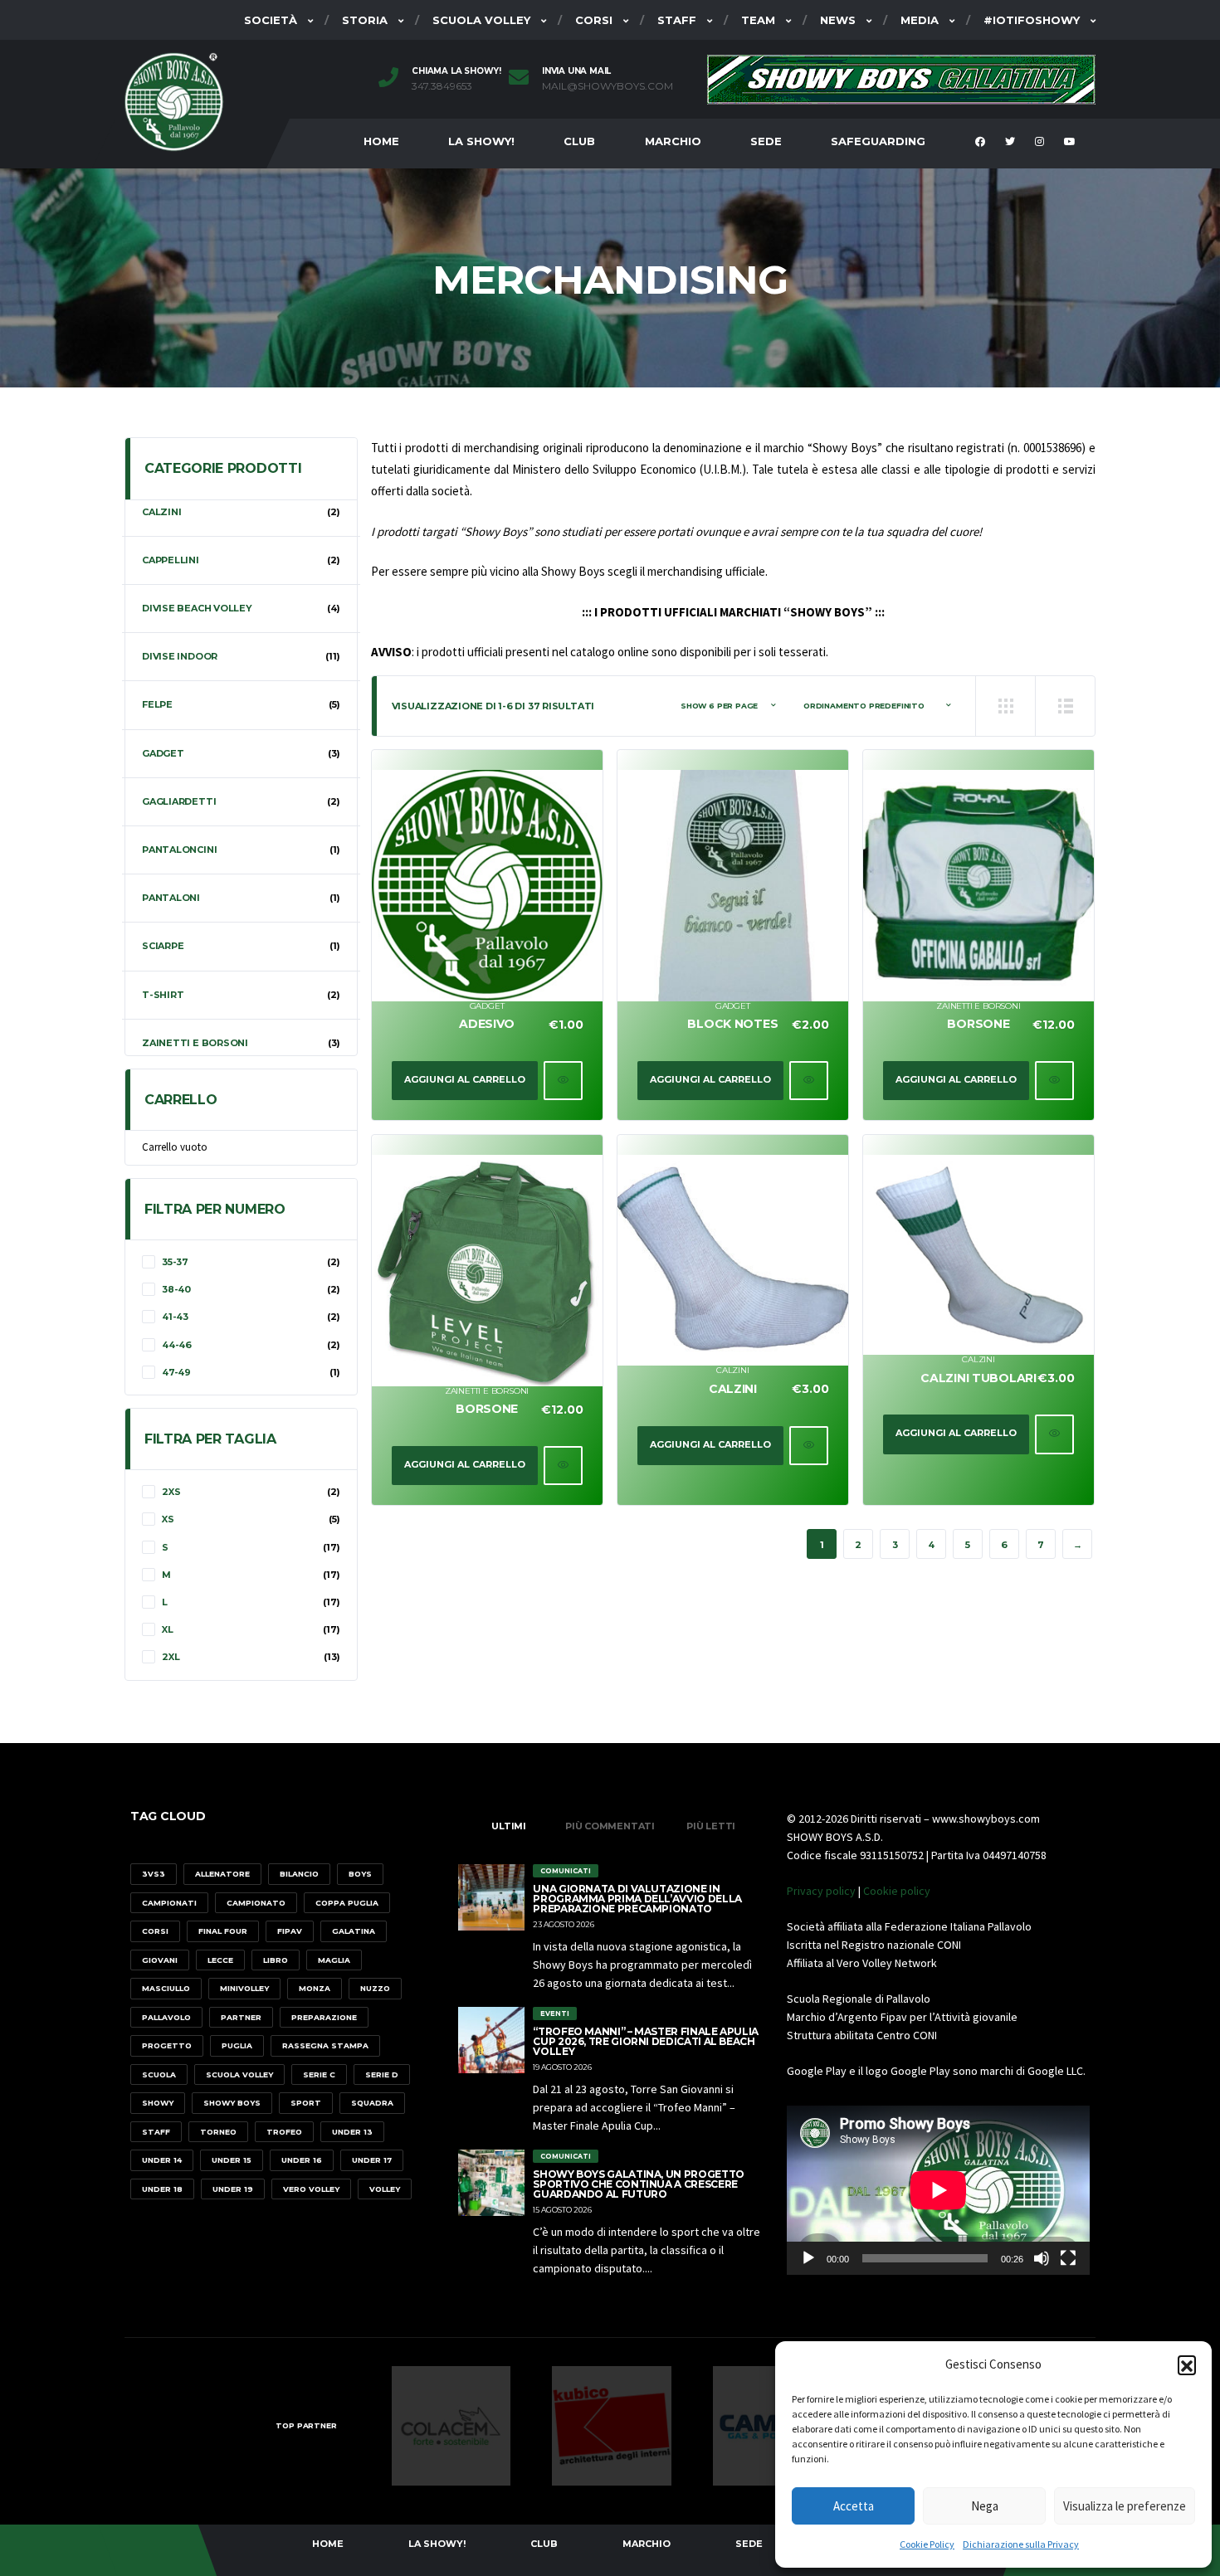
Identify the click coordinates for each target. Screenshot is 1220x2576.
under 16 (302, 2160)
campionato (256, 1903)
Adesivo (487, 1024)
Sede (766, 141)
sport (306, 2103)
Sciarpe (163, 946)
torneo (218, 2132)
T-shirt (163, 995)
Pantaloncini (179, 850)
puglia (237, 2045)
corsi (155, 1931)
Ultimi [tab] (509, 1826)
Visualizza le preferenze (1125, 2506)
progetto (167, 2045)
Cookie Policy (927, 2544)
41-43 (175, 1317)
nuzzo (375, 1988)
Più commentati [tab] (610, 1826)
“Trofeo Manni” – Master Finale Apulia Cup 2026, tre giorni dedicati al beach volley (646, 2041)
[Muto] (1042, 2258)
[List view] (1065, 706)
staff (156, 2132)
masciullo (166, 1988)
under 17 (372, 2160)
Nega (985, 2506)
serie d (382, 2074)
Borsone (978, 1024)
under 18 (162, 2189)
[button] (1187, 2364)
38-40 (176, 1289)
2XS (171, 1492)
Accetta (854, 2506)
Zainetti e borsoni (978, 1006)
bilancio (299, 1874)
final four (223, 1931)
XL (168, 1629)
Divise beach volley (197, 608)
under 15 (232, 2160)
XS (168, 1519)
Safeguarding (878, 141)
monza (315, 1988)
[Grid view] (1005, 706)
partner (241, 2017)
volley (385, 2189)
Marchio (673, 141)
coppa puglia (347, 1903)
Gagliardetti (179, 801)
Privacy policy (821, 1891)
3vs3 (154, 1874)
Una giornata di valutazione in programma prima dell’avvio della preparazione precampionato (637, 1899)
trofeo (284, 2132)
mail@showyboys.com (608, 86)
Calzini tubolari (978, 1378)
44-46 (177, 1345)
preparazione (324, 2017)
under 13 (352, 2132)
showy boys (232, 2103)
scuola (159, 2074)
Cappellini (171, 560)
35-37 (175, 1262)
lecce (220, 1960)
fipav (290, 1931)
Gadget (487, 1006)
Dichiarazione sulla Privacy (1021, 2544)
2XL (171, 1657)
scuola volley (239, 2074)
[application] (938, 2190)
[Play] (808, 2258)
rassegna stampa (325, 2045)
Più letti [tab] (711, 1826)
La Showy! (481, 141)
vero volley (311, 2189)
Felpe (157, 704)
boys (360, 1874)
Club (579, 141)
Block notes (732, 1024)
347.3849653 (442, 86)
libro (276, 1960)
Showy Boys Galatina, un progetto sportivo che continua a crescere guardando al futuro (638, 2184)
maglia (334, 1960)
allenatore (222, 1874)
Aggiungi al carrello (465, 1079)
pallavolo (166, 2017)
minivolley (244, 1988)
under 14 (162, 2160)
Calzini (733, 1370)
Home (381, 141)
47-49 (176, 1372)
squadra (372, 2103)
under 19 (233, 2189)
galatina (354, 1931)
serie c (319, 2074)
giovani (160, 1960)
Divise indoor (180, 656)
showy (158, 2103)
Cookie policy (897, 1891)
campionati (169, 1903)
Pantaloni (171, 898)
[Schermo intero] (1068, 2258)
